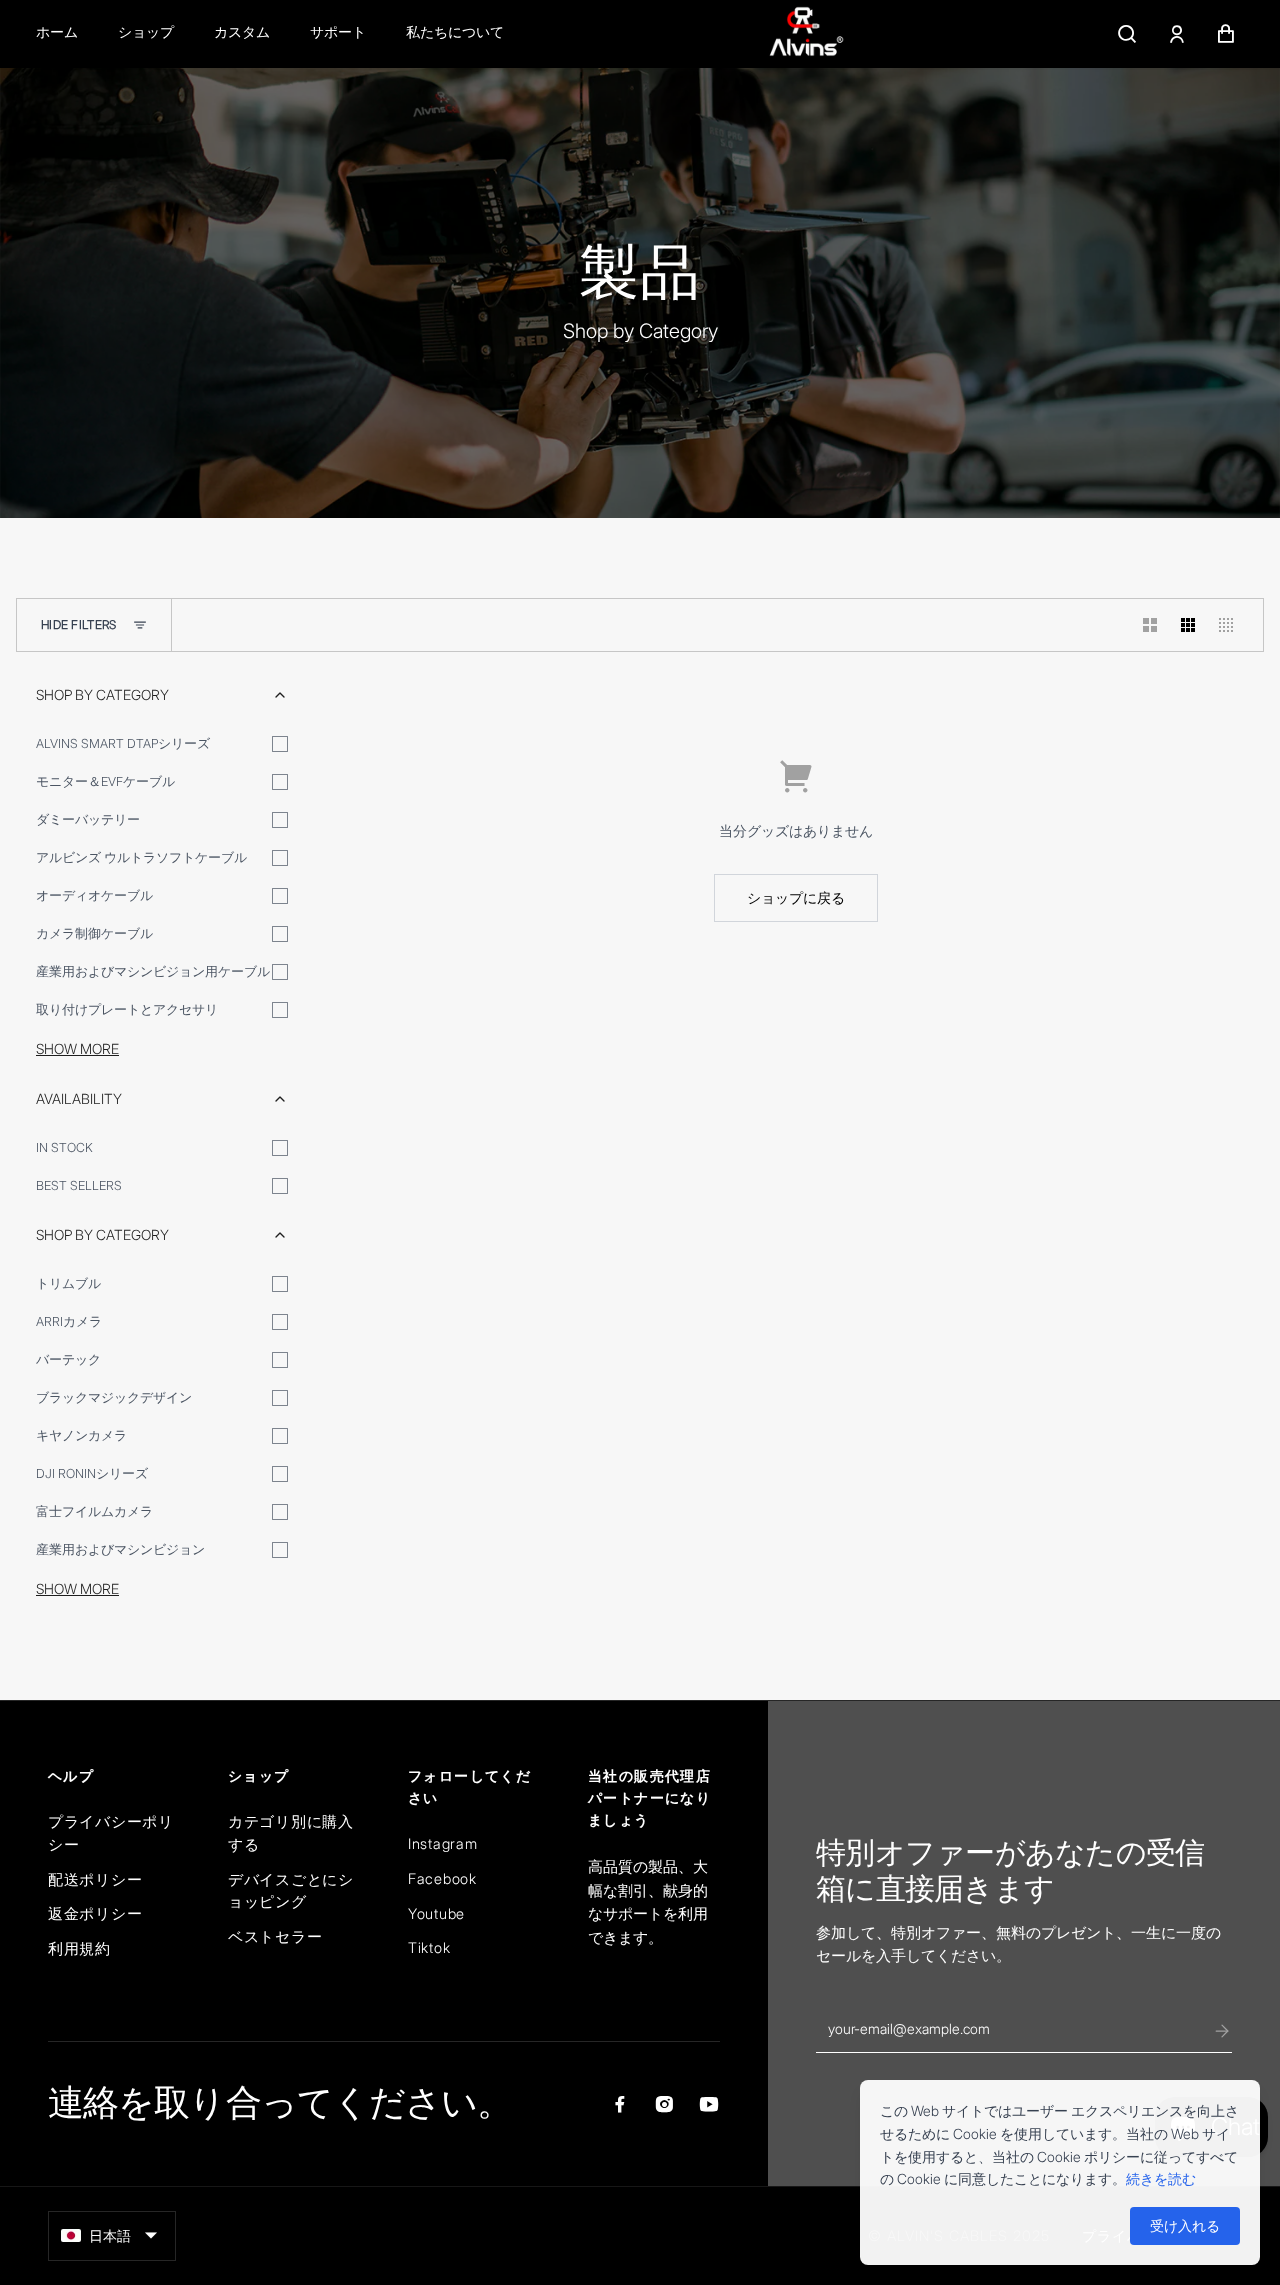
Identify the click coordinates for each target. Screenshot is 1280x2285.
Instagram (443, 1843)
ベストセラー (275, 1936)
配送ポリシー (95, 1879)
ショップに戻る (796, 897)
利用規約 (79, 1948)
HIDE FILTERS (79, 624)
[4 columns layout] (1226, 625)
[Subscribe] (1222, 2031)
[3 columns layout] (1188, 625)
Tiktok (429, 1947)
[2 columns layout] (1150, 625)
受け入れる (1185, 2225)
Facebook (442, 1878)
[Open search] (1127, 34)
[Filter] (140, 625)
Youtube (436, 1913)
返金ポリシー (95, 1913)
